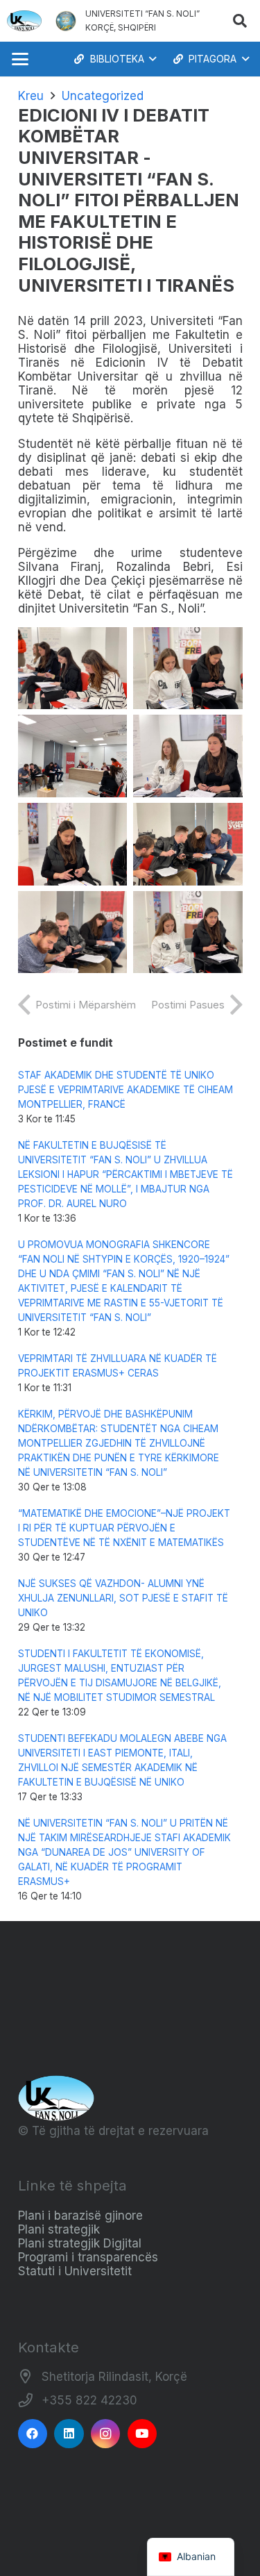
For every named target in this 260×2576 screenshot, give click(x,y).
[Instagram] (106, 2434)
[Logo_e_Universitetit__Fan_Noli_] (24, 21)
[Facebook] (33, 2434)
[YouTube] (142, 2434)
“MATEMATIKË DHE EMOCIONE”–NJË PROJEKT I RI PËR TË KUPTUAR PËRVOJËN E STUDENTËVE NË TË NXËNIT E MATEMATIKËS (124, 1528)
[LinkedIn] (69, 2434)
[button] (240, 21)
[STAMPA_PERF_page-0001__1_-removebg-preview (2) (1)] (66, 21)
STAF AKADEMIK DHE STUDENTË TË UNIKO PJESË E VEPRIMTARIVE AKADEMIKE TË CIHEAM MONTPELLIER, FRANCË (125, 1090)
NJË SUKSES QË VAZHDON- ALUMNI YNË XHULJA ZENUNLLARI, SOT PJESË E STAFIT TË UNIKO (123, 1598)
